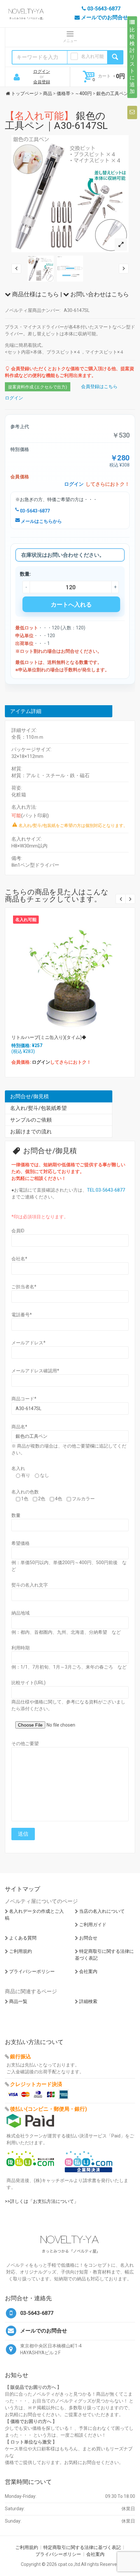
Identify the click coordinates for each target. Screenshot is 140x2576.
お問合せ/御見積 (29, 1096)
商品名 (19, 1427)
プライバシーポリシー (32, 1971)
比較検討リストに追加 (132, 61)
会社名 (19, 1259)
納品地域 (21, 1613)
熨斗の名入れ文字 (30, 1585)
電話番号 (22, 1315)
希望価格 (21, 1543)
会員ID (18, 1231)
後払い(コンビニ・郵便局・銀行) (49, 2109)
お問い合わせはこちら (99, 294)
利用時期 (21, 1648)
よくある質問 (23, 1938)
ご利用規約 (21, 1951)
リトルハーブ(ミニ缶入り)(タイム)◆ (49, 1037)
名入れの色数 (25, 1492)
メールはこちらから (41, 521)
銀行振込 (21, 2057)
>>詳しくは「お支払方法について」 (42, 2201)
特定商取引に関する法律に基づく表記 (82, 2547)
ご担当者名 (24, 1287)
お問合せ (88, 1938)
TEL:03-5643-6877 (106, 1190)
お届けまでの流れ (31, 1132)
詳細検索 (88, 2001)
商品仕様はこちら (35, 294)
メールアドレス (28, 1343)
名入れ (18, 1468)
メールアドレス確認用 (35, 1371)
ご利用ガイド (93, 1925)
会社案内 (88, 1971)
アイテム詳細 (26, 711)
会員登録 (42, 82)
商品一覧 (18, 2001)
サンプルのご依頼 (31, 1120)
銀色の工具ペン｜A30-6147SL (56, 121)
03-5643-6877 (34, 511)
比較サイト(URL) (28, 1683)
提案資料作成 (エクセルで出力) (38, 387)
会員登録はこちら (99, 386)
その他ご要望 (25, 1743)
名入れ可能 (92, 56)
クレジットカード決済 (36, 2084)
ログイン (42, 71)
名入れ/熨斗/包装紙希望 (38, 1108)
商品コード (24, 1399)
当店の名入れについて (102, 1911)
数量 (16, 1515)
